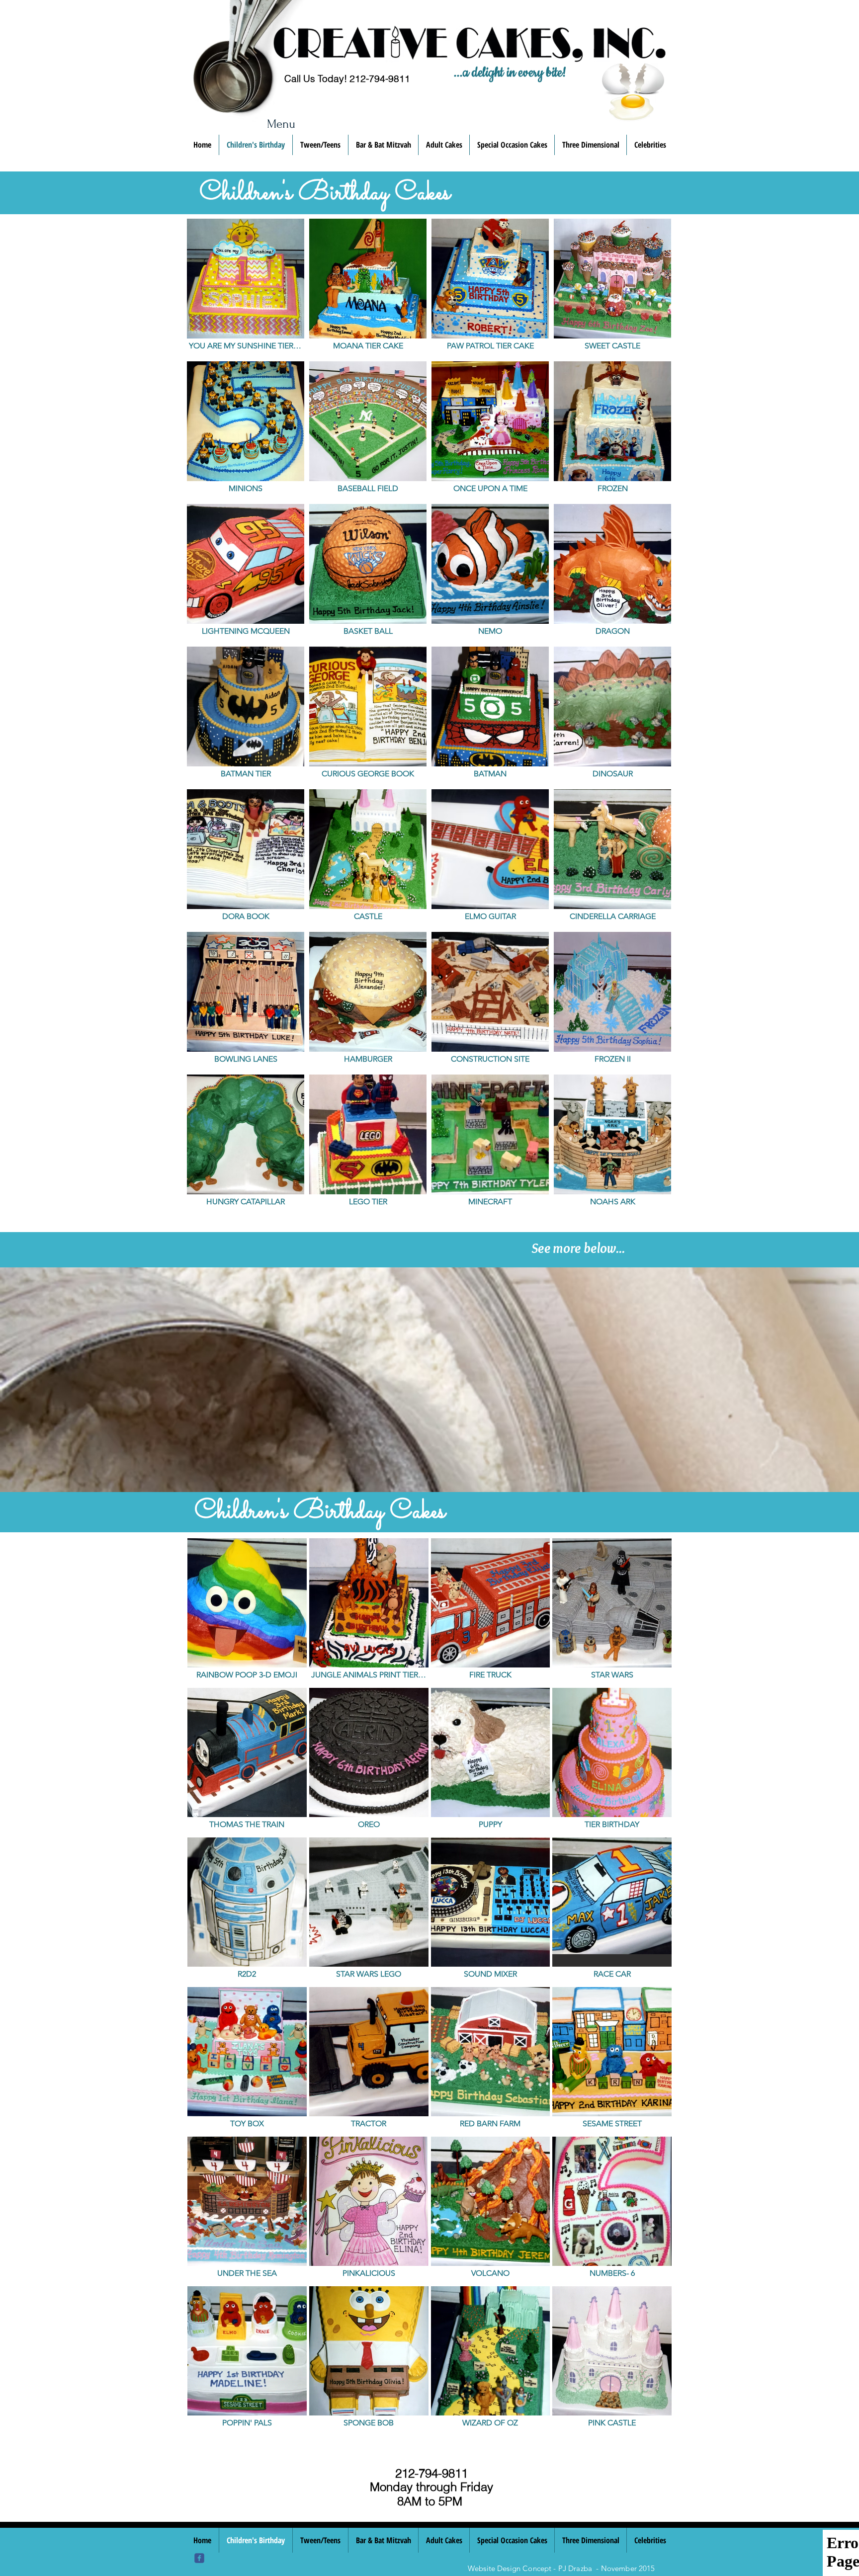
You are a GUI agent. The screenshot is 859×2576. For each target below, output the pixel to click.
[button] (246, 288)
